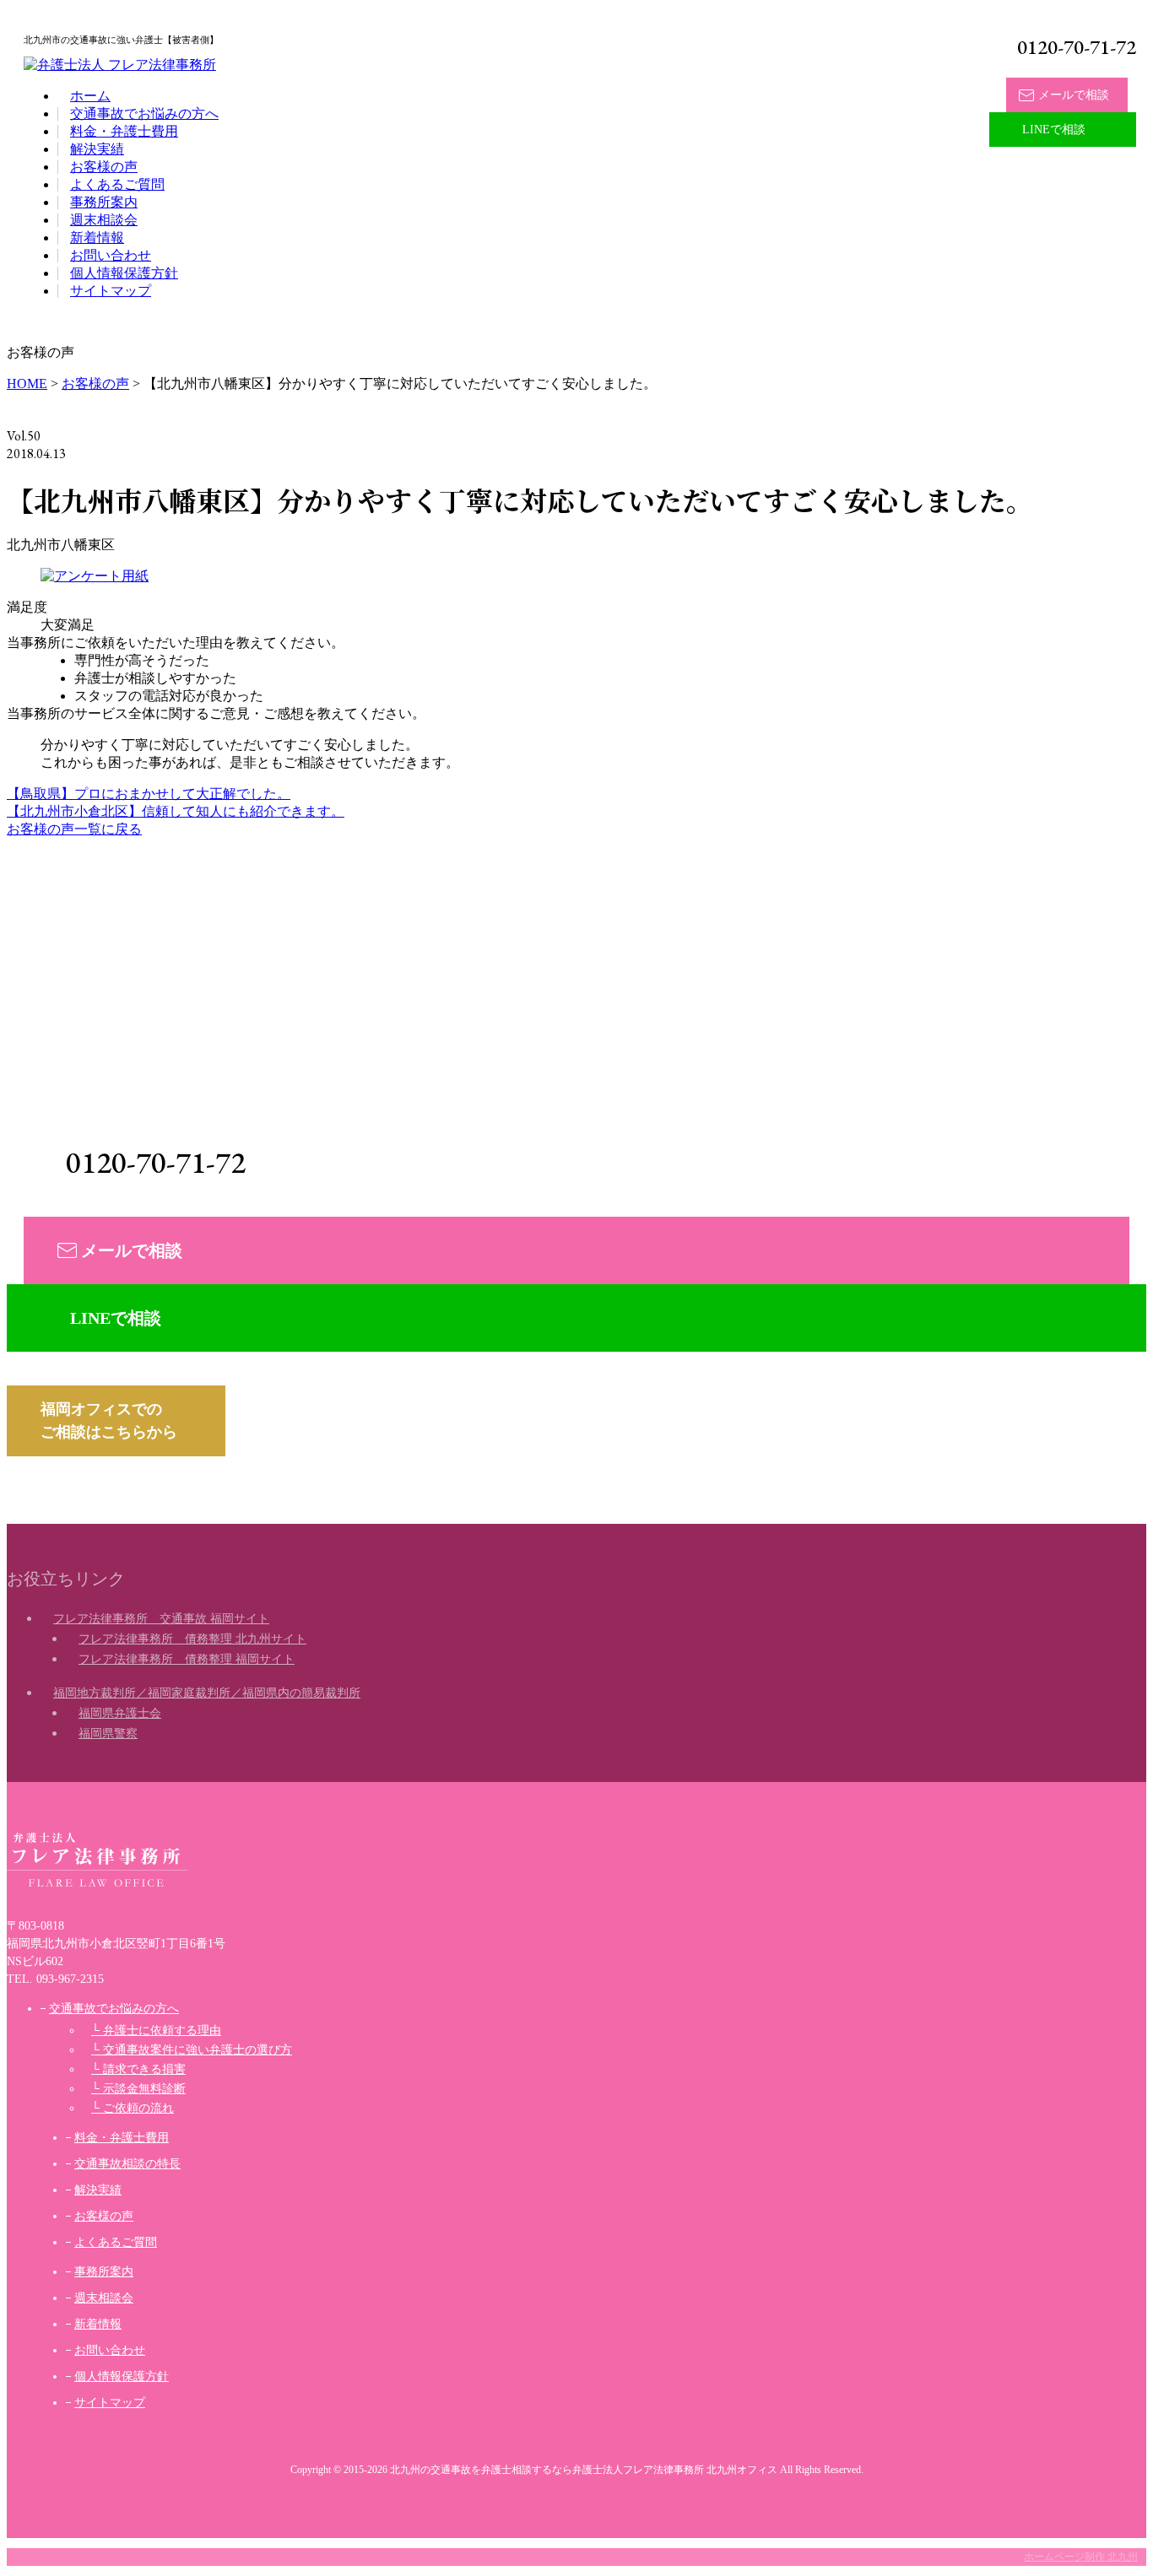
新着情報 (97, 238)
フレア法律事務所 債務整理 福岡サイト (187, 1659)
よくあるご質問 (117, 184)
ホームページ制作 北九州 (1081, 2557)
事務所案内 (104, 202)
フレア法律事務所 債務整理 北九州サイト (192, 1639)
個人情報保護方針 (124, 273)
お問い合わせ (111, 255)
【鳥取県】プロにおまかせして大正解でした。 (149, 794)
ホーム (90, 96)
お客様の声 (104, 167)
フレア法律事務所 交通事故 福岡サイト (161, 1619)
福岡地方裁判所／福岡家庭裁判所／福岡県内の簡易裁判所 (207, 1693)
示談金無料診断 (144, 2089)
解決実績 (97, 149)
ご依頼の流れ (138, 2108)
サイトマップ (111, 291)
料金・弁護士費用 (124, 131)
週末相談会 (104, 220)
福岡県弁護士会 (120, 1713)
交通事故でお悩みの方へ (144, 113)
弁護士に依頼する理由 (162, 2031)
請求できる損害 (144, 2069)
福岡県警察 (108, 1734)
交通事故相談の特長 (127, 2164)
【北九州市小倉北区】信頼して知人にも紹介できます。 (176, 811)
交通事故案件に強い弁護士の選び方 (198, 2050)
